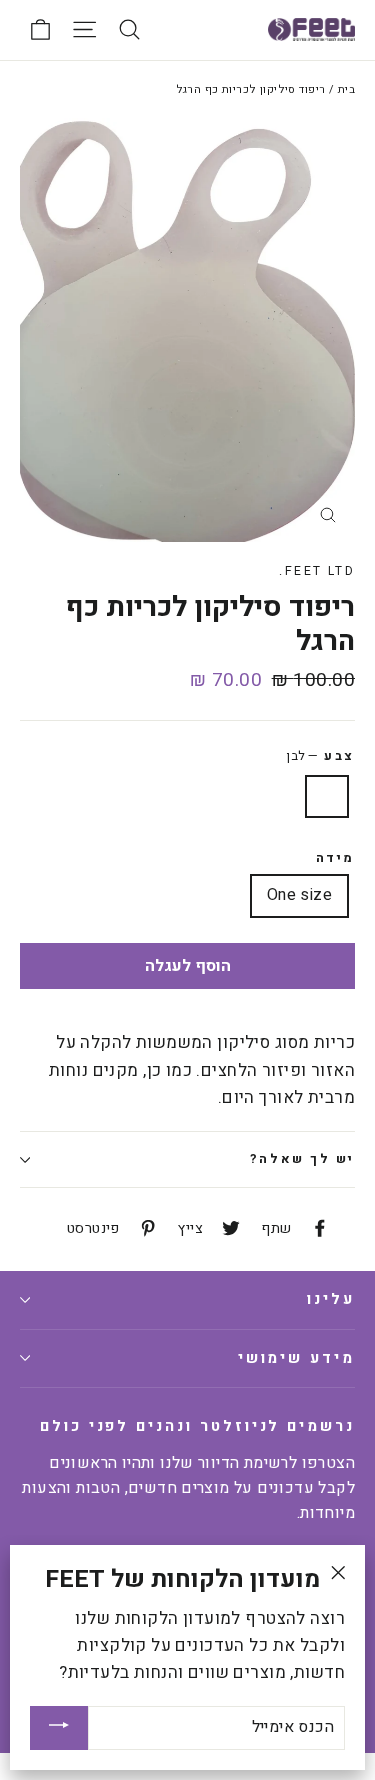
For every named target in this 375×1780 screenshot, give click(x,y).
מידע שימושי (296, 1358)
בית (346, 89)
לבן (327, 797)
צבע (320, 756)
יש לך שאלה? (302, 1159)
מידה (335, 858)
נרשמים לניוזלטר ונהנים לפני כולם (197, 1426)
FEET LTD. (317, 571)
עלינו (331, 1299)
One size (299, 895)
